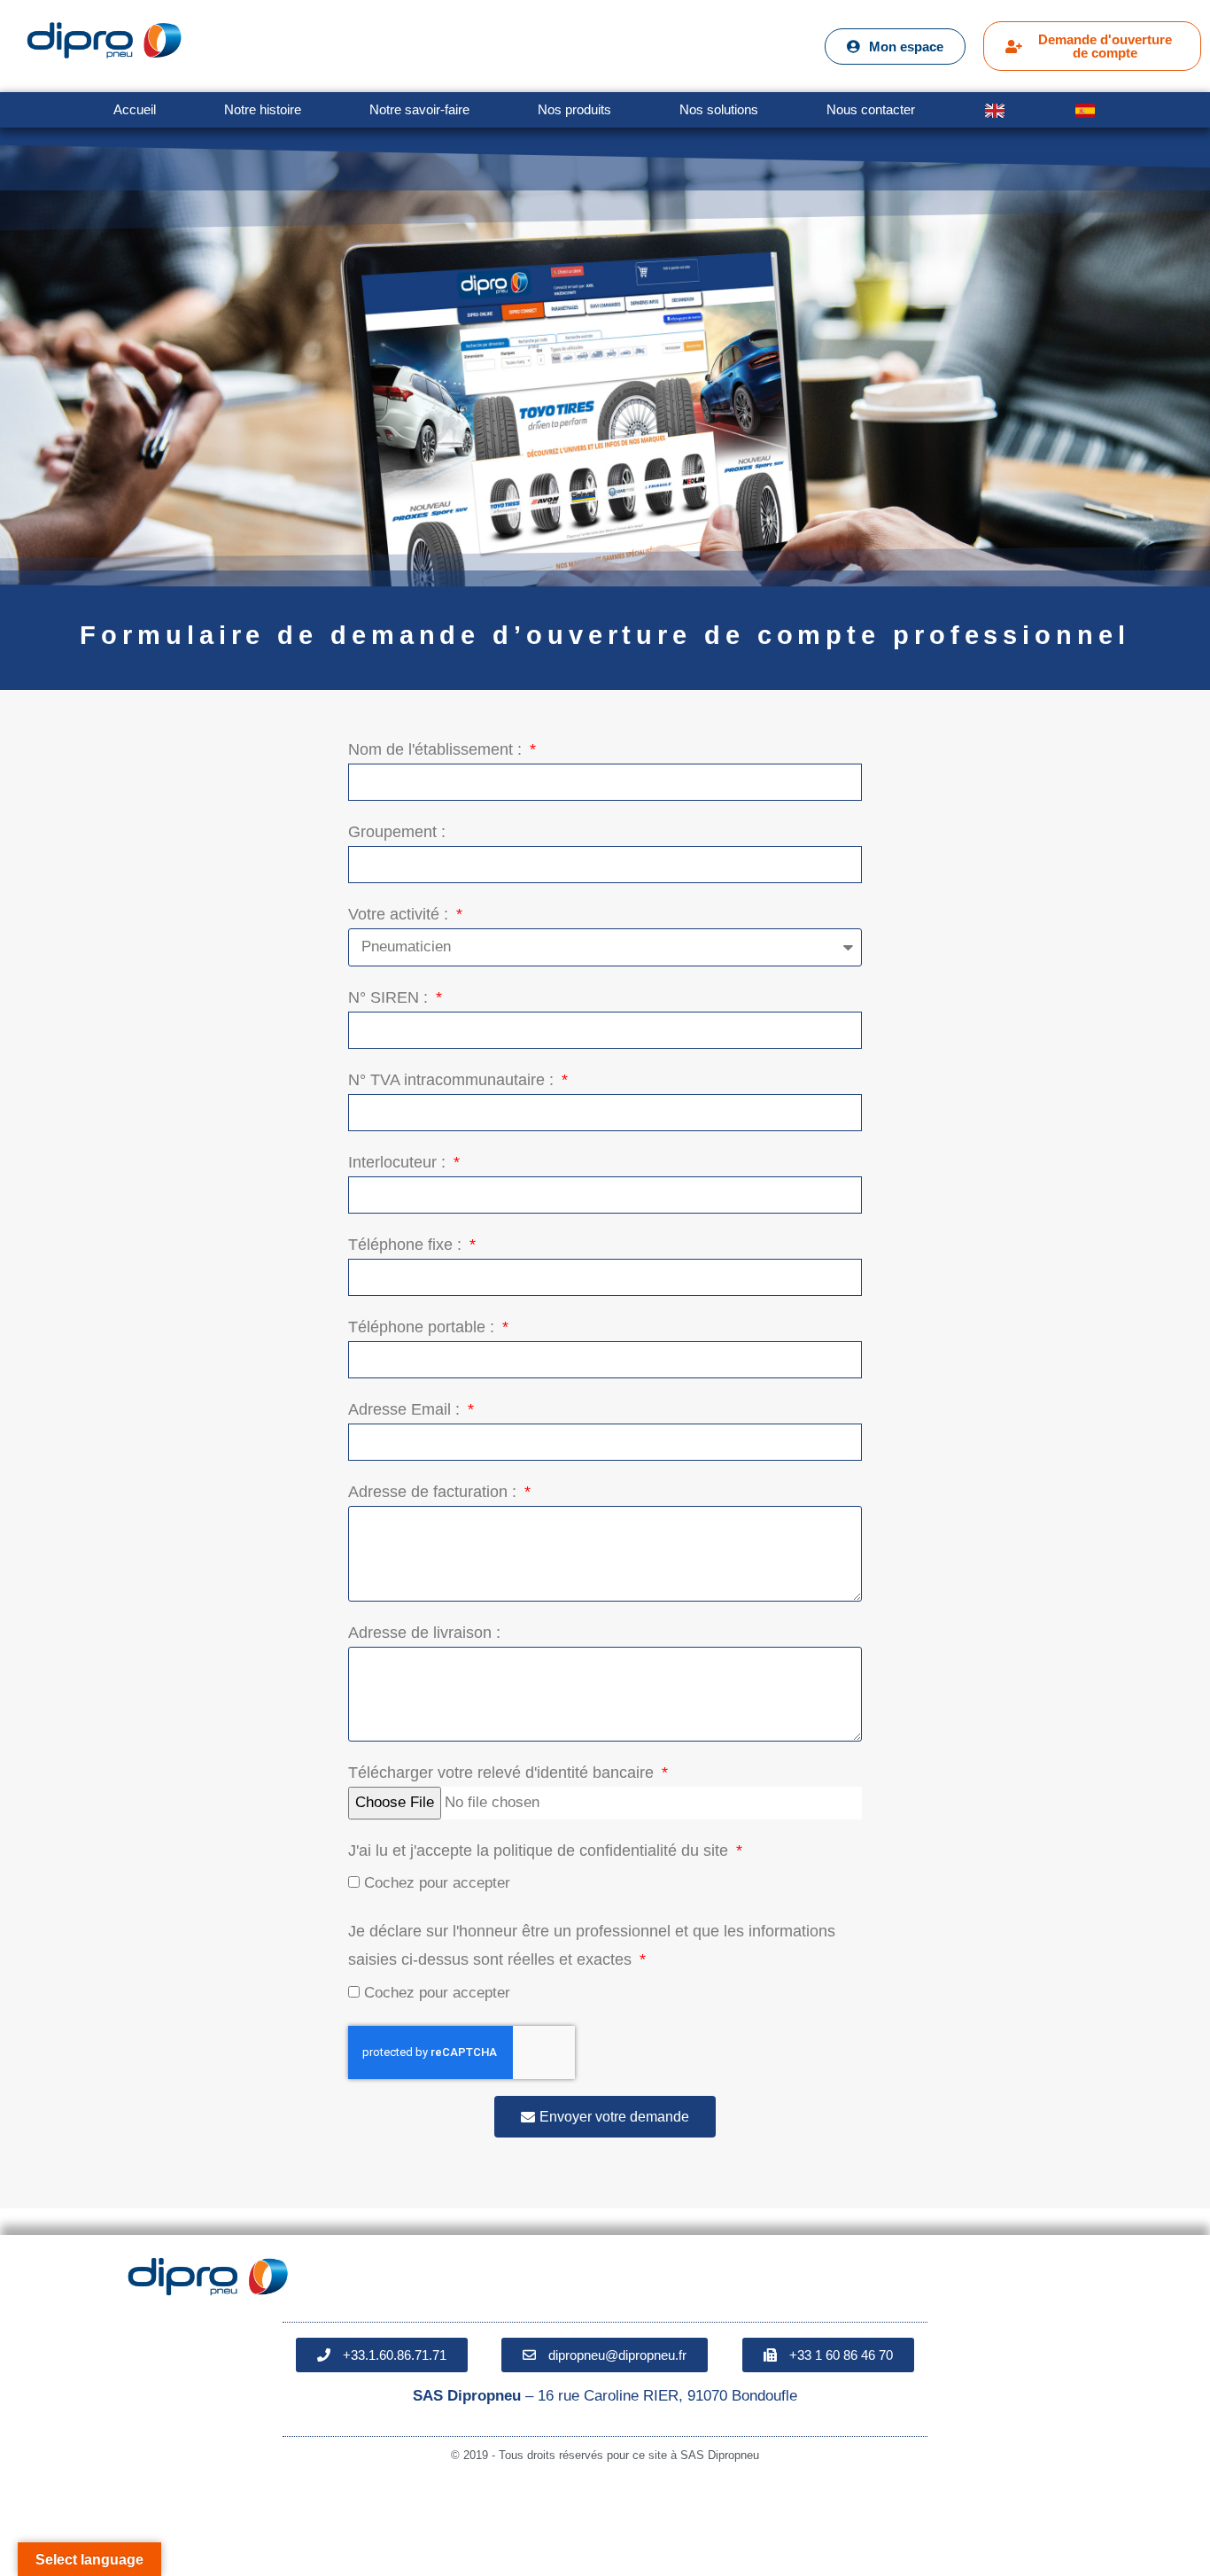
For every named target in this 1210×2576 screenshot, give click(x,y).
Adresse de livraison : (424, 1633)
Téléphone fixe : (407, 1245)
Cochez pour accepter (437, 1883)
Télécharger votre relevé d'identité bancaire (503, 1773)
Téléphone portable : (423, 1327)
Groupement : (397, 832)
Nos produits (574, 109)
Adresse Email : (406, 1409)
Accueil (135, 109)
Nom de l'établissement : (437, 749)
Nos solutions (719, 109)
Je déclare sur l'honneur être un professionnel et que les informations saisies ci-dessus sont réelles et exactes (592, 1945)
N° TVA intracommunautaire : (453, 1080)
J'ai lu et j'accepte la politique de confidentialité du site (540, 1851)
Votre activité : (400, 914)
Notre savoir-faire (419, 109)
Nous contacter (871, 109)
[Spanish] (1086, 110)
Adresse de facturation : (434, 1492)
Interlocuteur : (399, 1162)
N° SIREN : (390, 997)
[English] (994, 110)
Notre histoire (263, 109)
